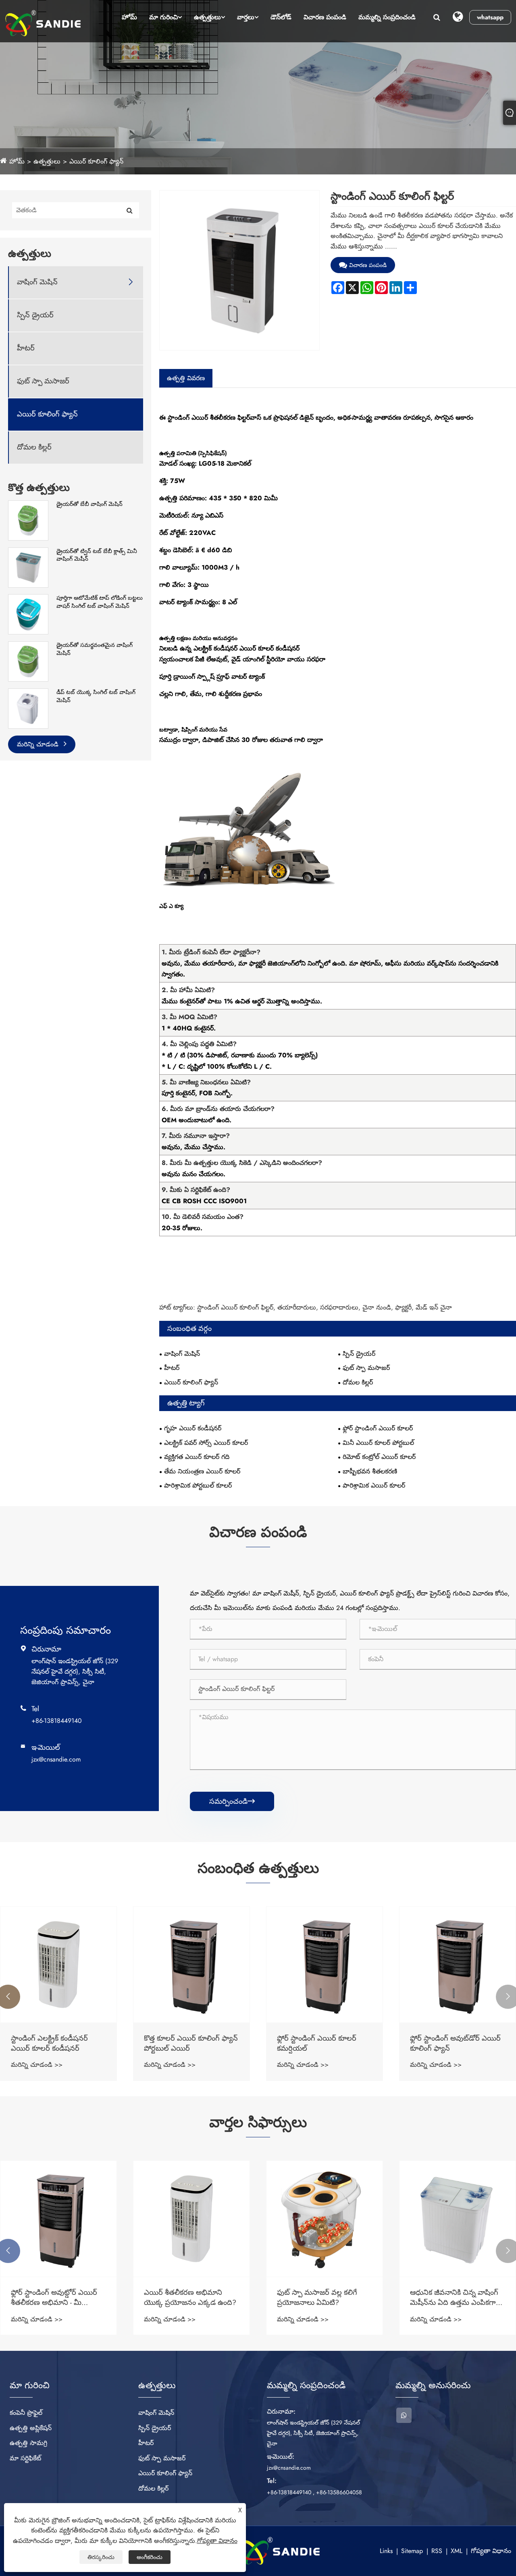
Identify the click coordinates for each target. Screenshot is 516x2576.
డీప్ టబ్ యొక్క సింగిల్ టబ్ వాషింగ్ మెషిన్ (96, 696)
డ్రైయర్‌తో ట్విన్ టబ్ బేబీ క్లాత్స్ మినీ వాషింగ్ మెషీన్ (97, 555)
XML (457, 2551)
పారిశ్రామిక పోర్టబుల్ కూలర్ (198, 1485)
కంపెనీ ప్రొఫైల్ (26, 2413)
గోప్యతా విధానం (491, 2551)
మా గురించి (163, 17)
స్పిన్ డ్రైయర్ (35, 315)
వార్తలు (246, 17)
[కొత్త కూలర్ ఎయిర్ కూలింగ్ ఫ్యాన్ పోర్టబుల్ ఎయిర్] (191, 1965)
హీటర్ (26, 348)
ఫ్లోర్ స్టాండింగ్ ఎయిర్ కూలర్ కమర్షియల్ (317, 2043)
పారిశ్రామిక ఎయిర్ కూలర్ (374, 1485)
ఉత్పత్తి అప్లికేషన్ (31, 2428)
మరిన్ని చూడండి (39, 744)
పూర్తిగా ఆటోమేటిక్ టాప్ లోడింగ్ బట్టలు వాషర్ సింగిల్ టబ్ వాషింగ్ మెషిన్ (100, 602)
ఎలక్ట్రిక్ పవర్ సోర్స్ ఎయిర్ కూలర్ (206, 1443)
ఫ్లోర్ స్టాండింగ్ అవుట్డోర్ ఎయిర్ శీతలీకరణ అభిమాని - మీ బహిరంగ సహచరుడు (54, 2298)
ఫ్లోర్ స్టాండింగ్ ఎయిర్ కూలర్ (378, 1428)
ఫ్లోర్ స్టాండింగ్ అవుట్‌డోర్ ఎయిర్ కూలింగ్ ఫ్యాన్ (455, 2043)
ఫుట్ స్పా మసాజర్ (43, 381)
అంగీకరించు (150, 2557)
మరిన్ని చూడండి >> (37, 2065)
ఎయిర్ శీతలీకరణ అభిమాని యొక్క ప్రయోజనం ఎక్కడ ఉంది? (190, 2298)
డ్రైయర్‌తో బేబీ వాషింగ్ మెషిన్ (89, 504)
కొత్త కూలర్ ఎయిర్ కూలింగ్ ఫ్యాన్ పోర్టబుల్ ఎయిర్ (191, 2043)
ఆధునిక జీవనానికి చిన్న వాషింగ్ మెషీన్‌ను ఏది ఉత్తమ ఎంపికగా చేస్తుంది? (454, 2298)
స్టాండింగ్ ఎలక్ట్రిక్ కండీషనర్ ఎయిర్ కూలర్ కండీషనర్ (49, 2043)
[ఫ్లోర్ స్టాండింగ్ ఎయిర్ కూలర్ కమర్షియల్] (325, 1965)
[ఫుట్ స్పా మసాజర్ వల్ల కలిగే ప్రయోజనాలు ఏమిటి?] (325, 2219)
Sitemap (412, 2551)
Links (386, 2551)
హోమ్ (129, 17)
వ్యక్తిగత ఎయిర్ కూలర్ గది (197, 1457)
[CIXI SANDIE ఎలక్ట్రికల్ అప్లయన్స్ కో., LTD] (43, 23)
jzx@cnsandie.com (56, 1759)
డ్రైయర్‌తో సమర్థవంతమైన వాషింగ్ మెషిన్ (95, 649)
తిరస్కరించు (101, 2557)
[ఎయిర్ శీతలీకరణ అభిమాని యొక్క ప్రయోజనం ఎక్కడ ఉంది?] (191, 2219)
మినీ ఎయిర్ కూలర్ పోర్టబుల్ (378, 1443)
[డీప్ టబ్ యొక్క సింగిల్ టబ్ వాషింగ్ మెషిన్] (28, 708)
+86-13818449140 (57, 1721)
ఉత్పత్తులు (207, 17)
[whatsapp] (404, 2415)
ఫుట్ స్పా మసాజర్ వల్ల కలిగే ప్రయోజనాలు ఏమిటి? (317, 2298)
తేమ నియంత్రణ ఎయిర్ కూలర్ (202, 1471)
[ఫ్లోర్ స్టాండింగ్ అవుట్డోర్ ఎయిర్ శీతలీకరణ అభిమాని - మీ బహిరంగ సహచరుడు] (58, 2219)
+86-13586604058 (339, 2492)
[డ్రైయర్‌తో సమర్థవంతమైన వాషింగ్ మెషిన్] (28, 661)
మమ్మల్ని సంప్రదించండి (387, 17)
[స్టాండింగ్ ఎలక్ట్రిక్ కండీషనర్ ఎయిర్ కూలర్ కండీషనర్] (58, 1965)
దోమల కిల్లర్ (34, 447)
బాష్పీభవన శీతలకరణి (370, 1471)
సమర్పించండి (232, 1801)
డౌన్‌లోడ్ (281, 17)
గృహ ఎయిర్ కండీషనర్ (193, 1428)
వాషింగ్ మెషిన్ (37, 282)
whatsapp (490, 17)
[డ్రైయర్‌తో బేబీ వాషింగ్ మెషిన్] (28, 520)
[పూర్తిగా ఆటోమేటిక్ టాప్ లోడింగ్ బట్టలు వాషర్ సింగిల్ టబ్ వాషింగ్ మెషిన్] (28, 614)
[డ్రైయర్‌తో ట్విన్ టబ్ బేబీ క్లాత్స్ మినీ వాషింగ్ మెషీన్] (28, 567)
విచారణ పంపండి (325, 17)
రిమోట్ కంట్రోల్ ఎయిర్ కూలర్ (379, 1457)
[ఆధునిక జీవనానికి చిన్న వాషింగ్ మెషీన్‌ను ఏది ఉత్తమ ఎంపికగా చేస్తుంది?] (458, 2219)
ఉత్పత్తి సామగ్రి (28, 2443)
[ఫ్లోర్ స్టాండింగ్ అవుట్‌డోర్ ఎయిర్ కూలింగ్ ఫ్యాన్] (458, 1965)
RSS (437, 2551)
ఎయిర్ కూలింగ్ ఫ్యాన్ (96, 161)
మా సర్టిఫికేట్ (25, 2458)
